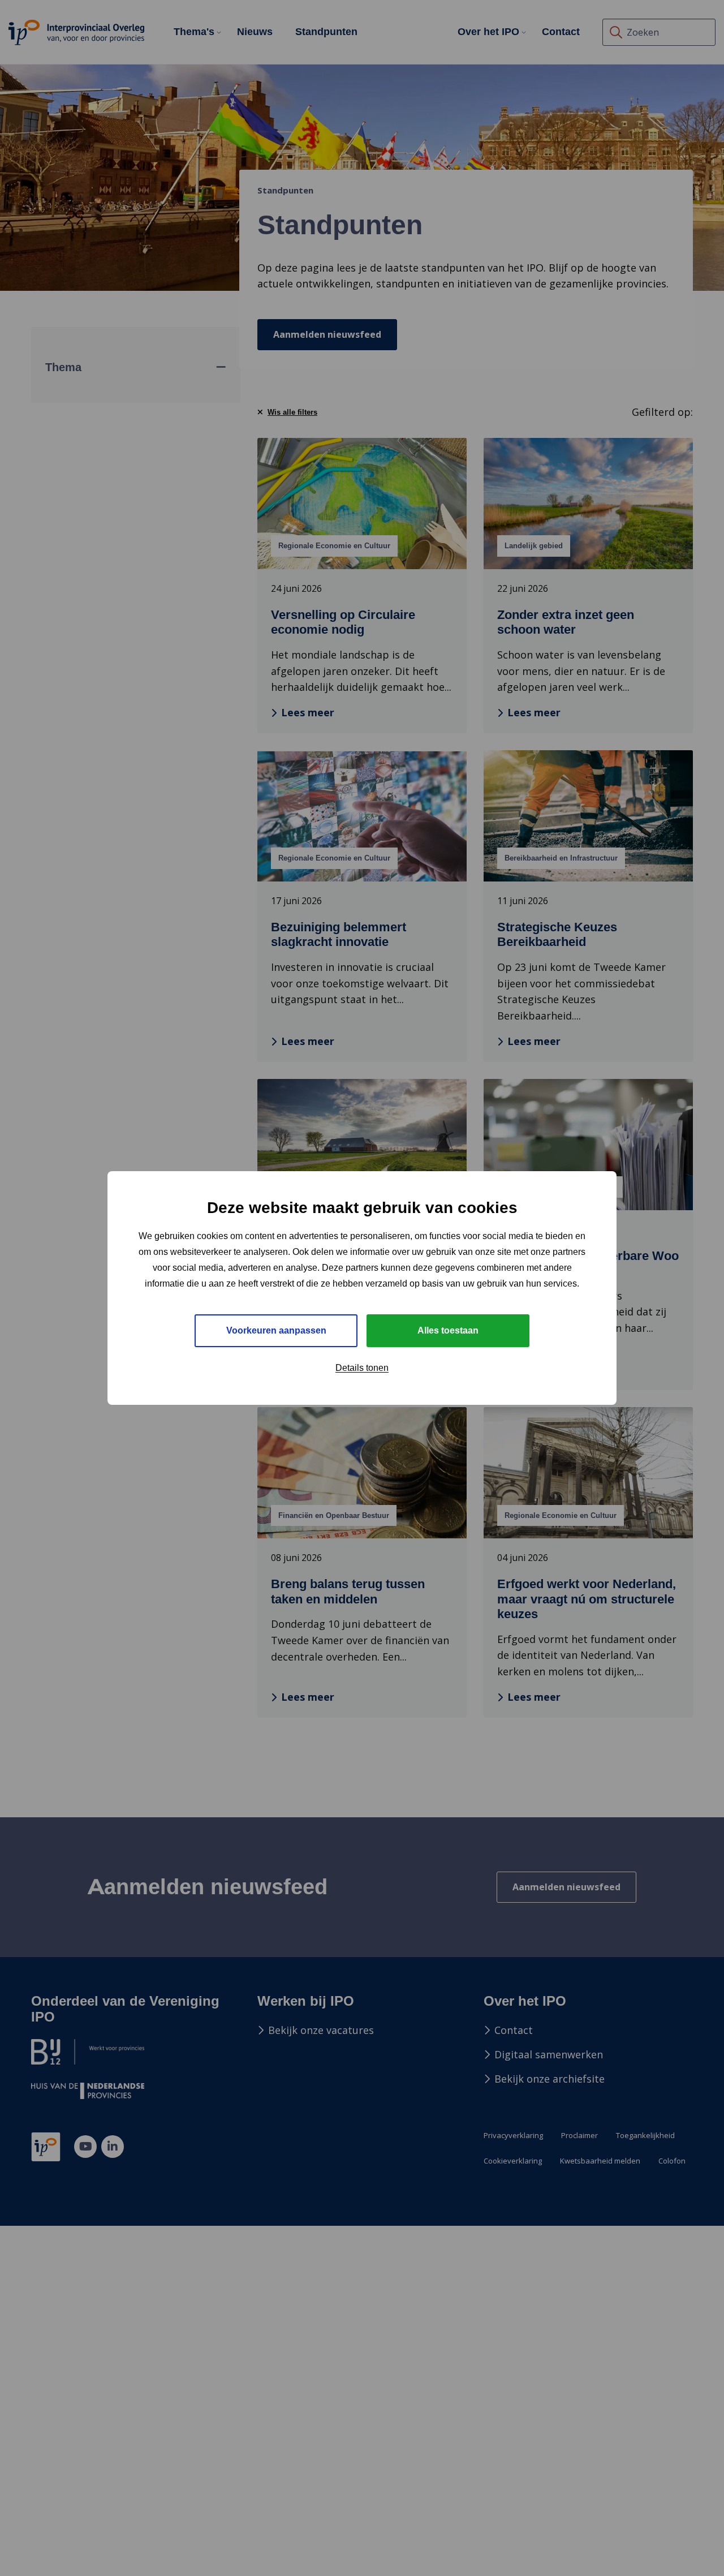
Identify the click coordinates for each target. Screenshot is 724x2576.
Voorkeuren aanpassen (276, 1330)
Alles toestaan (448, 1330)
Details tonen (362, 1368)
